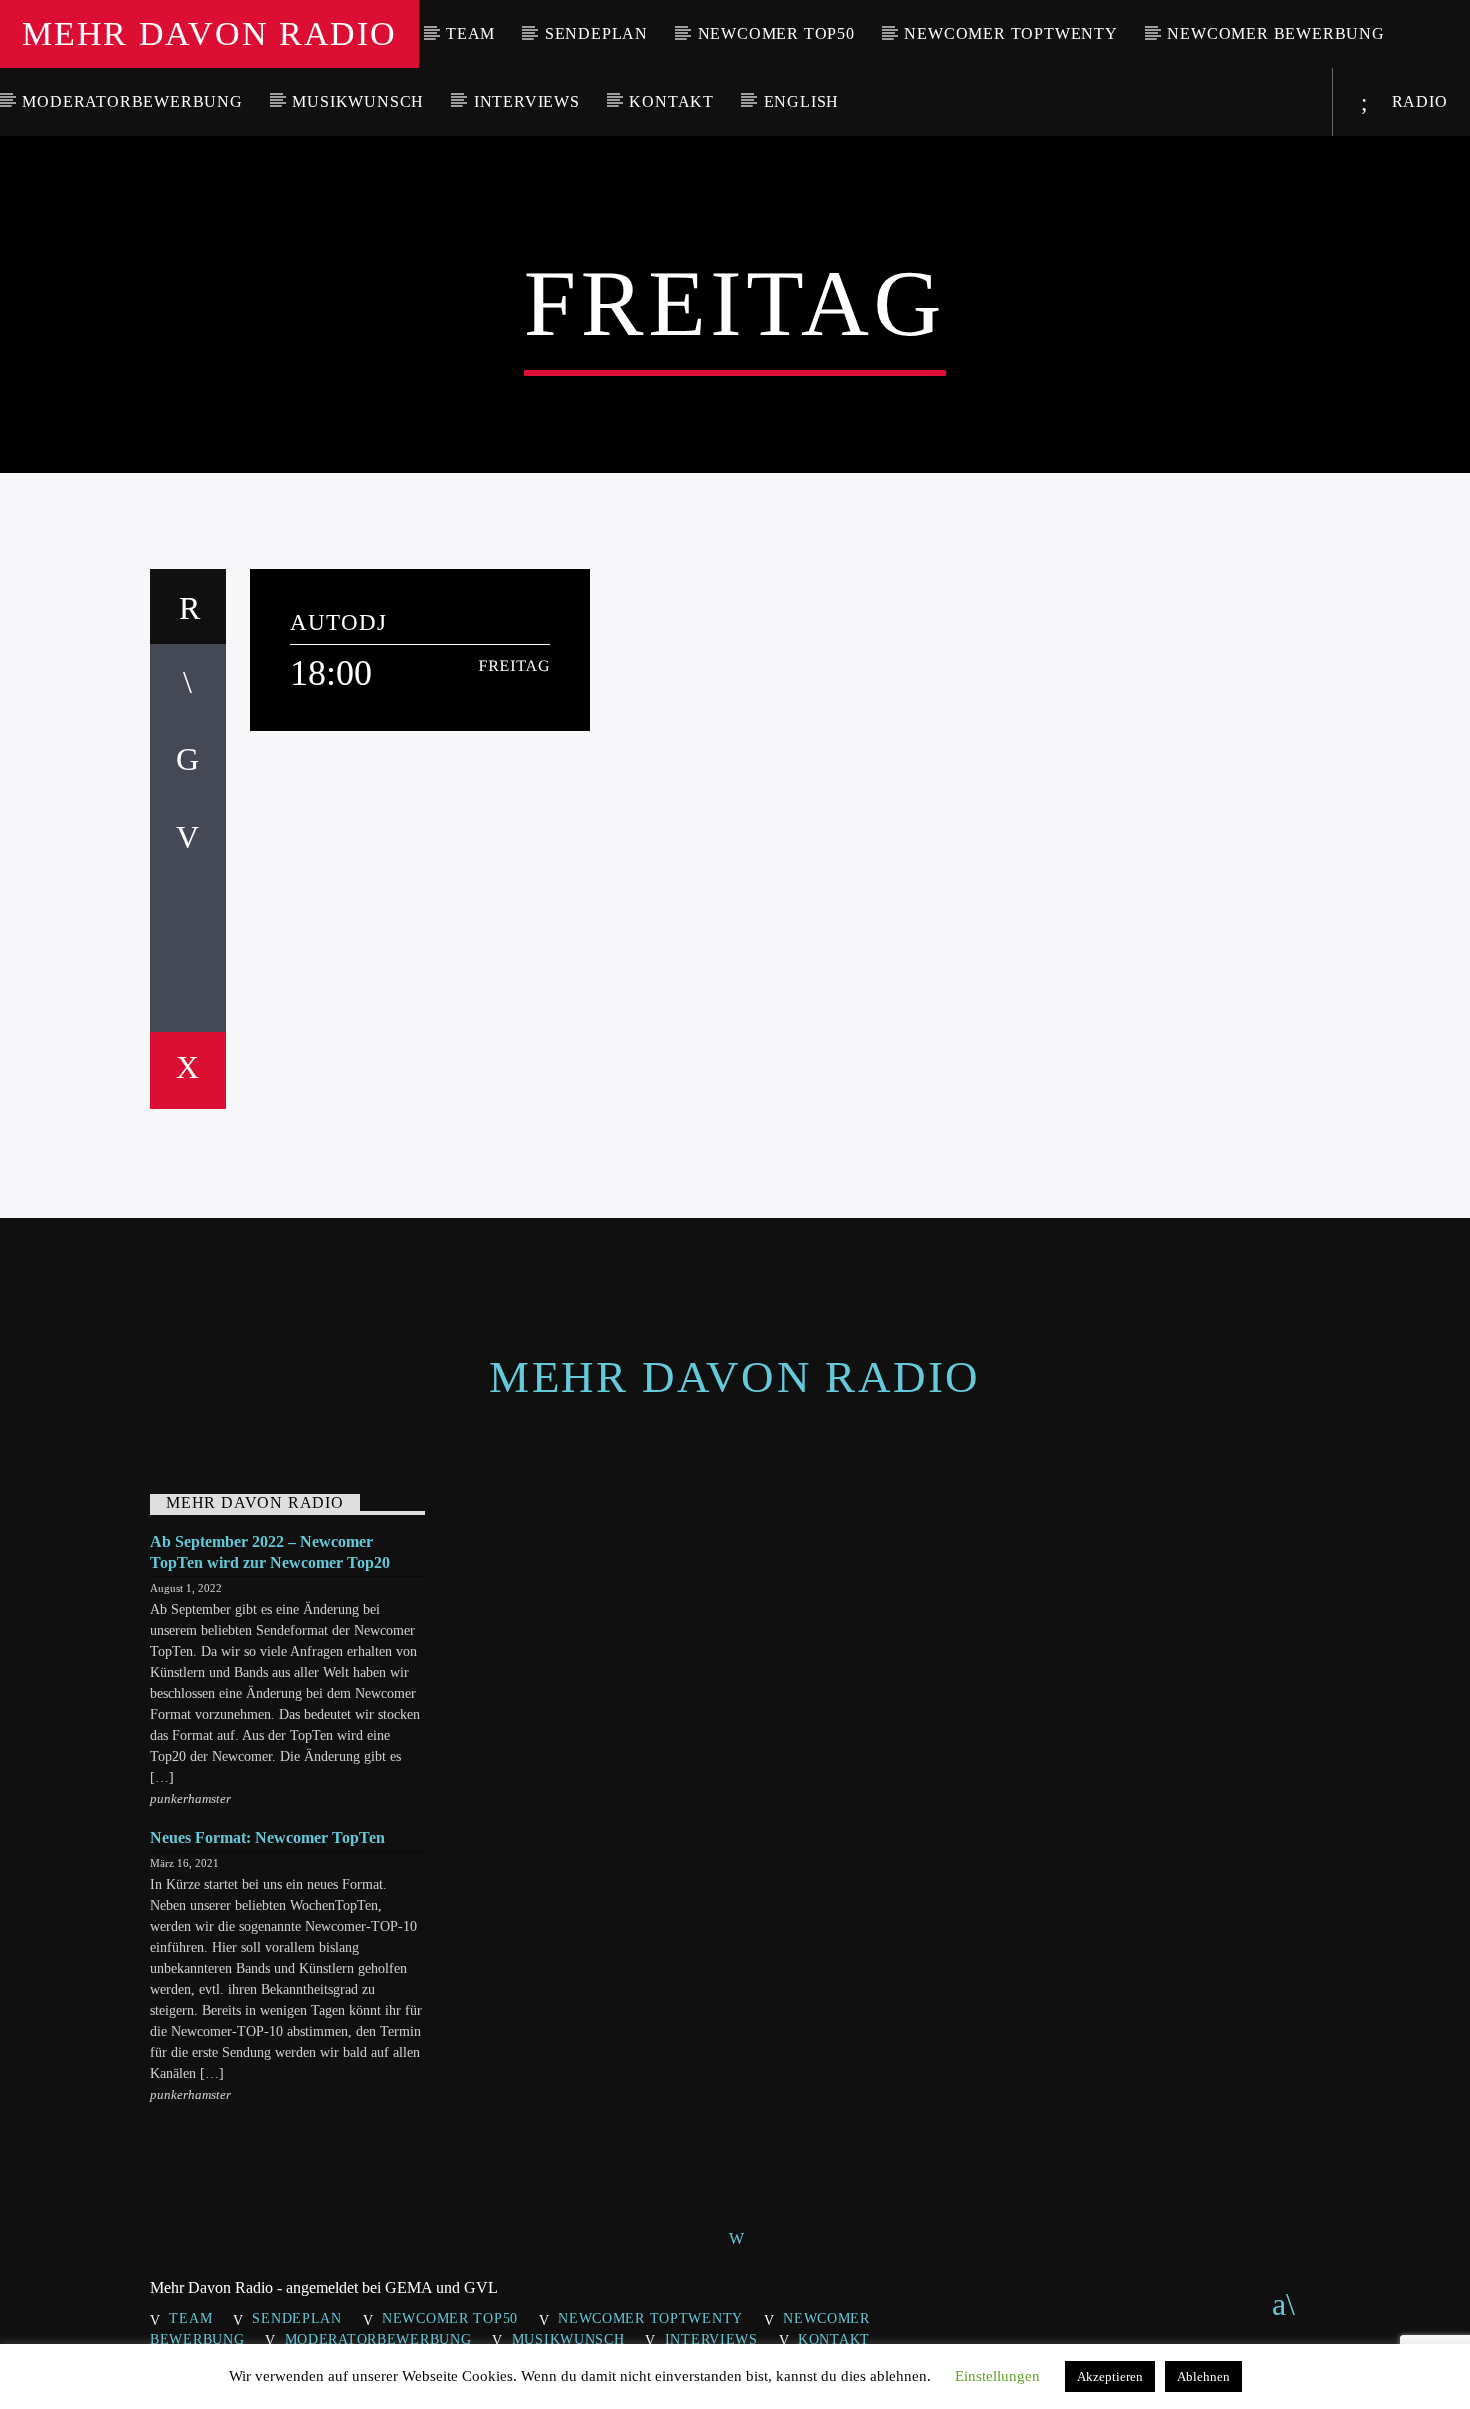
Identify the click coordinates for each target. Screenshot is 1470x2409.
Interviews (527, 101)
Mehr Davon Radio (209, 33)
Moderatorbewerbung (132, 101)
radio (1417, 101)
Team (470, 33)
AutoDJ (339, 622)
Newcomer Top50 (776, 33)
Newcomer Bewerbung (1275, 33)
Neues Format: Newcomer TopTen (267, 1837)
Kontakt (671, 101)
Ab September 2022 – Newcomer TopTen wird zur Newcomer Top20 (270, 1552)
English (802, 101)
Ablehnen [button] (1203, 2376)
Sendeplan (596, 33)
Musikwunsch (358, 101)
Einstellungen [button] (997, 2376)
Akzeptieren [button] (1110, 2376)
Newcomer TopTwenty (1010, 33)
